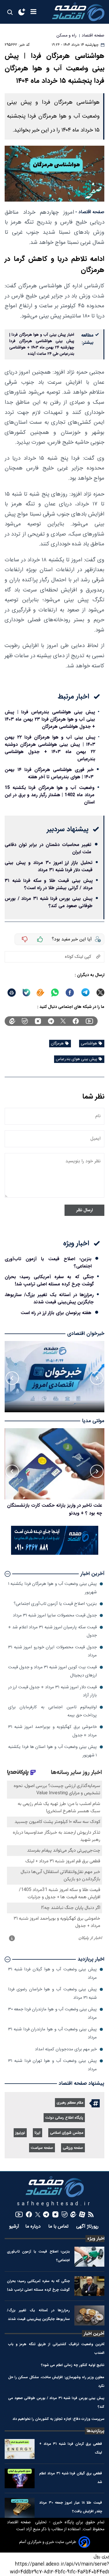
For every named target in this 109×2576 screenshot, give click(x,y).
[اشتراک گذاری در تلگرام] (86, 992)
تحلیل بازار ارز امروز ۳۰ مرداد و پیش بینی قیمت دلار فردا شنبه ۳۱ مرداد (49, 866)
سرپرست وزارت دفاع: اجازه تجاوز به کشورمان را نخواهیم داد (58, 2419)
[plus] (40, 939)
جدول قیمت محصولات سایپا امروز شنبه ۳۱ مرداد (55, 1615)
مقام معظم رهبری (70, 2103)
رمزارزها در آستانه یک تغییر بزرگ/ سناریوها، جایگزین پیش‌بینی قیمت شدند (49, 1298)
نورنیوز (20, 2133)
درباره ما (34, 2227)
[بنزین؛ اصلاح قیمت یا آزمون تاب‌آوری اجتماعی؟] (89, 2257)
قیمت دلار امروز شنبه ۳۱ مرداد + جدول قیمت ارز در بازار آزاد (52, 1691)
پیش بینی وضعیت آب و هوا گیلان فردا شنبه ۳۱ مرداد (52, 1973)
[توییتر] (63, 1021)
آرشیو (14, 2227)
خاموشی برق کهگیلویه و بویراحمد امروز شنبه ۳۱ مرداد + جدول (52, 1731)
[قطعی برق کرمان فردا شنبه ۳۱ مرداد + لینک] (20, 2449)
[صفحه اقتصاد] (78, 12)
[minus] (25, 939)
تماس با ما (59, 2227)
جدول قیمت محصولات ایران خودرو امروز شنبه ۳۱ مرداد (52, 1651)
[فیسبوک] (76, 1021)
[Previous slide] (97, 1378)
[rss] (91, 2214)
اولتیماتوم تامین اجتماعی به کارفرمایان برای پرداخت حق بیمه (52, 1711)
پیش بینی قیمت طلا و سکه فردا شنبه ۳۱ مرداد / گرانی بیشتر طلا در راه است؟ (49, 884)
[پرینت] (12, 993)
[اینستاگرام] (38, 1021)
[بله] (26, 993)
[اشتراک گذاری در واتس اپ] (55, 993)
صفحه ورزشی (73, 2148)
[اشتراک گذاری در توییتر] (100, 992)
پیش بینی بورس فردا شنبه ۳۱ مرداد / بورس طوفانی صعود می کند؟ (49, 902)
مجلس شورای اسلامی (67, 2133)
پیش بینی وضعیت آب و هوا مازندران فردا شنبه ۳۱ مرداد (52, 2033)
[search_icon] (10, 12)
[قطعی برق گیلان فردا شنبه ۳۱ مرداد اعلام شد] (20, 2479)
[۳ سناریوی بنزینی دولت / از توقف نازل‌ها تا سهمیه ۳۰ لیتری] (54, 1464)
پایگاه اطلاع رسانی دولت (64, 2118)
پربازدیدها (95, 2431)
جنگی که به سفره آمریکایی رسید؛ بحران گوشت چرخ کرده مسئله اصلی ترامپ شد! (49, 1280)
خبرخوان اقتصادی (86, 1334)
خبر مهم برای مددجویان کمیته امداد (66, 2049)
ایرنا (37, 2133)
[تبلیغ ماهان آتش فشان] (55, 1554)
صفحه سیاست (42, 2148)
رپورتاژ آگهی (88, 2227)
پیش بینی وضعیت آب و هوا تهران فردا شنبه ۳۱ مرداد (52, 2065)
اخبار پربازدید (91, 1959)
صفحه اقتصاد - (90, 212)
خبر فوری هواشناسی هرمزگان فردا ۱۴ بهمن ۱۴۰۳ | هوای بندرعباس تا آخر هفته (49, 773)
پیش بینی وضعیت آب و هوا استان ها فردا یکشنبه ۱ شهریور (52, 1751)
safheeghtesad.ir (55, 2204)
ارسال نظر (84, 1210)
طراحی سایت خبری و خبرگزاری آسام (48, 2542)
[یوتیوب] (89, 1021)
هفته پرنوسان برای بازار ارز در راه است (56, 1313)
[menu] (33, 12)
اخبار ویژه (96, 2239)
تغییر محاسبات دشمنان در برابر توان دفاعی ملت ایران (48, 848)
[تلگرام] (51, 1021)
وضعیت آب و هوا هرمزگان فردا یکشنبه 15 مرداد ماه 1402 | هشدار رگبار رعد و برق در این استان (50, 795)
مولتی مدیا (93, 1421)
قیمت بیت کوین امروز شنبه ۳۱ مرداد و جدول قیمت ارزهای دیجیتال (52, 1671)
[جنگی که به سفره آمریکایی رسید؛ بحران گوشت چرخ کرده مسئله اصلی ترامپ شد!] (89, 2286)
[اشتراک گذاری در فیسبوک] (70, 993)
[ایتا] (40, 993)
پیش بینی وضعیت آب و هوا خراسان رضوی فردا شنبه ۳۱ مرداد (52, 1993)
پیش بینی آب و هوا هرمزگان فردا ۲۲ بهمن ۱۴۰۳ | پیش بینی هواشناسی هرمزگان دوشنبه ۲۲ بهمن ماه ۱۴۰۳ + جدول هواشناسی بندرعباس (50, 748)
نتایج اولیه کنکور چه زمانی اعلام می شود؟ (73, 2365)
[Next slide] (12, 1378)
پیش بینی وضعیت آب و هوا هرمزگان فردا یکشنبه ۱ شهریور (52, 1588)
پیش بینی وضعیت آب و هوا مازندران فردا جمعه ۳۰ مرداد (52, 2013)
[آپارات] (82, 2214)
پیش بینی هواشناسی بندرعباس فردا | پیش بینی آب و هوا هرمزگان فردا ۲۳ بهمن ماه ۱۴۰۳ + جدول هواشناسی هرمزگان (50, 719)
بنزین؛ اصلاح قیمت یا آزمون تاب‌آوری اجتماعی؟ (48, 1263)
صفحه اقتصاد (19, 2522)
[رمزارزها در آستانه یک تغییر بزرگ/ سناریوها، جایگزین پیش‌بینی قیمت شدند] (89, 2315)
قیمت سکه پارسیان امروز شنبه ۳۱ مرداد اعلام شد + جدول (52, 1631)
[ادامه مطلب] (8, 1574)
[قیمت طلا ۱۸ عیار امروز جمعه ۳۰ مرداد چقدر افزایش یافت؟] (20, 2508)
